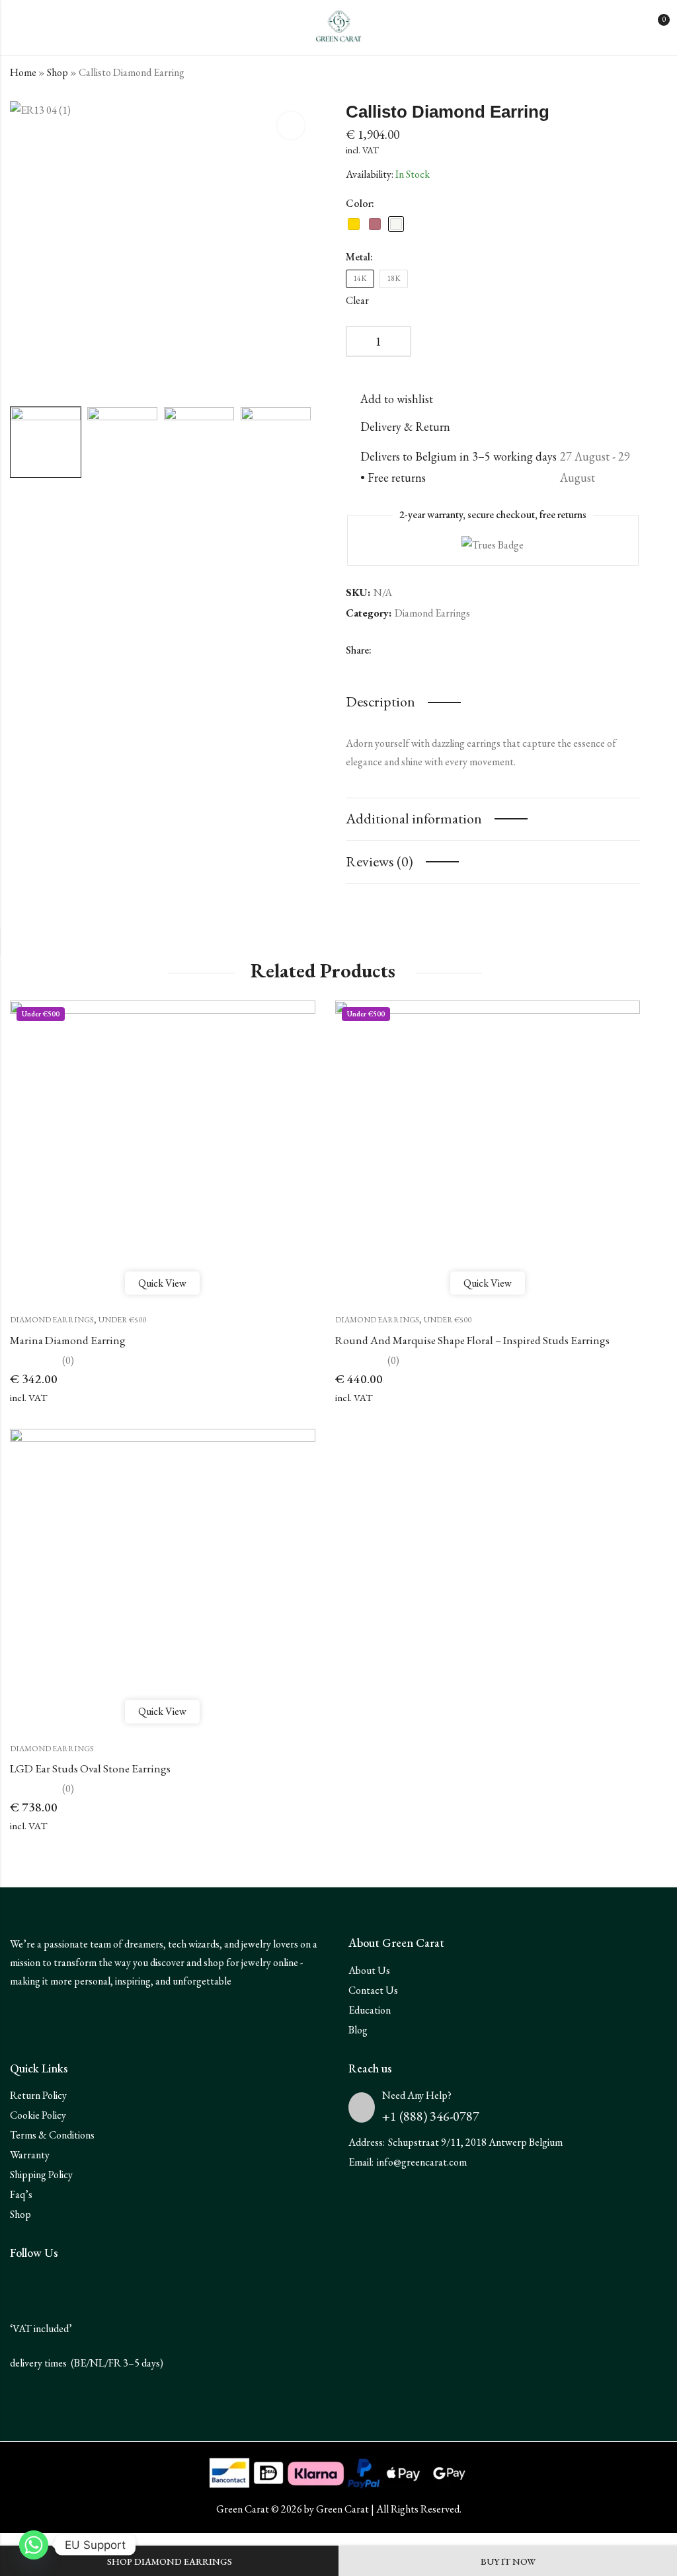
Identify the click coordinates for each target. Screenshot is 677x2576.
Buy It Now (508, 2561)
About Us (369, 1970)
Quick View (162, 1283)
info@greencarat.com (422, 2162)
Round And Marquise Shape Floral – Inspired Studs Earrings (472, 1340)
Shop (58, 72)
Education (370, 2010)
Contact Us (373, 1990)
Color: (360, 203)
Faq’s (21, 2194)
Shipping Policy (41, 2175)
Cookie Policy (38, 2115)
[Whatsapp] (34, 2545)
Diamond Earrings (432, 613)
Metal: (359, 257)
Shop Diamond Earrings (170, 2561)
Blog (358, 2030)
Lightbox (291, 126)
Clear (357, 300)
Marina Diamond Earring (68, 1340)
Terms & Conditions (52, 2135)
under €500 (122, 1320)
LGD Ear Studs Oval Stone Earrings (90, 1768)
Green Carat (342, 2509)
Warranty (30, 2155)
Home (23, 72)
